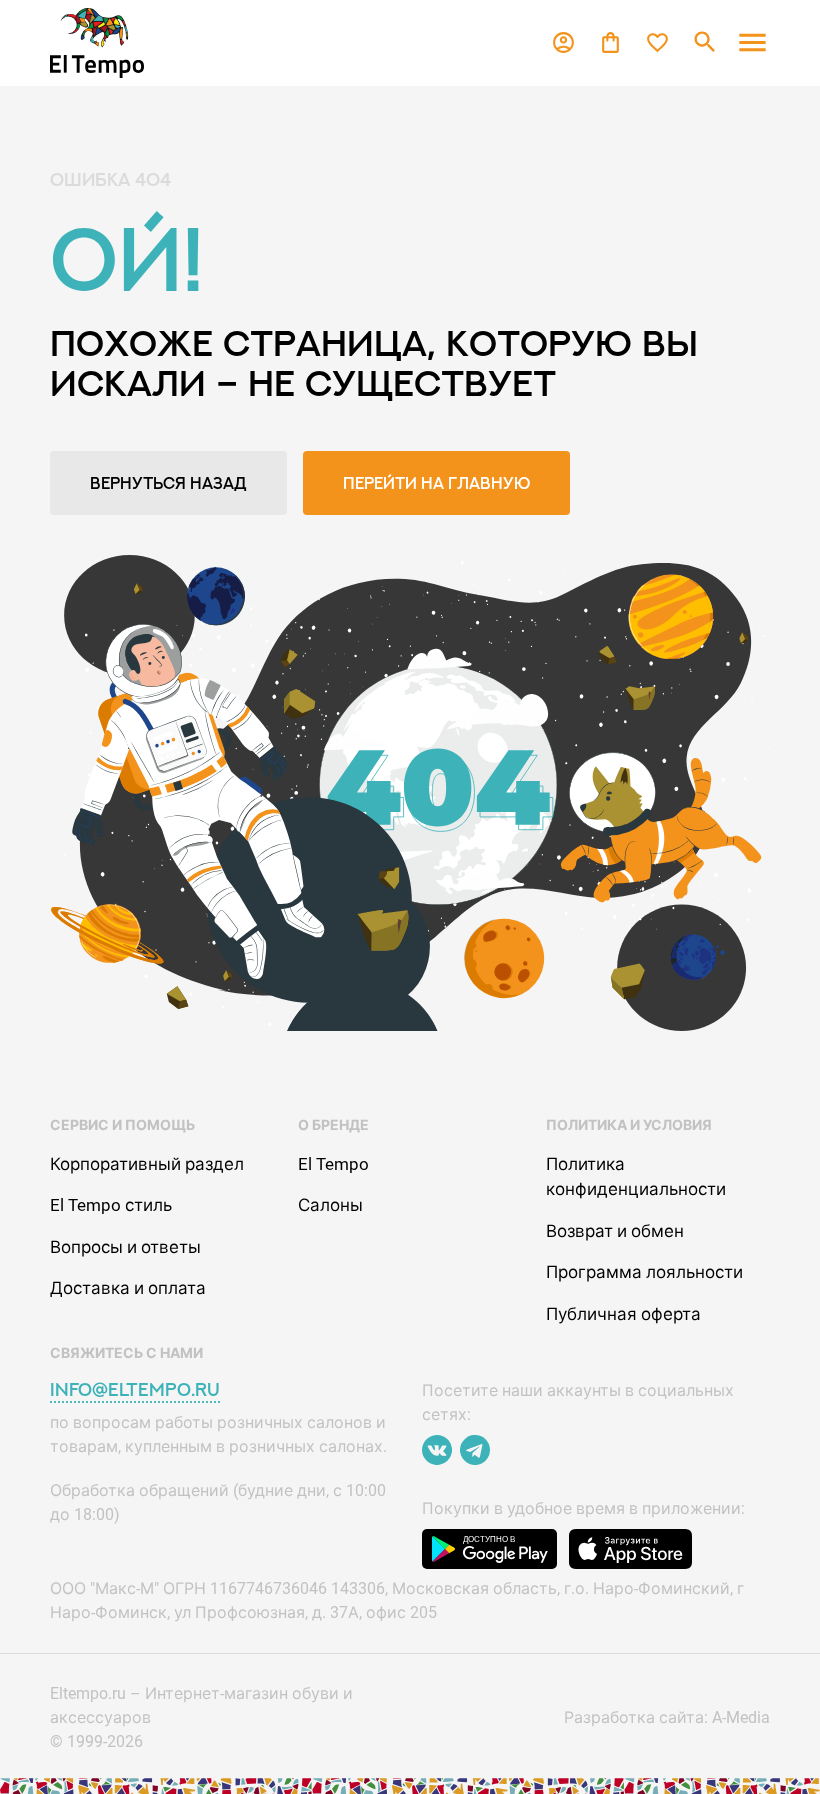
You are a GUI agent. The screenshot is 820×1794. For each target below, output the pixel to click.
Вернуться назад (168, 483)
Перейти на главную (436, 483)
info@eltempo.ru (135, 1389)
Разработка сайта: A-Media (667, 1717)
